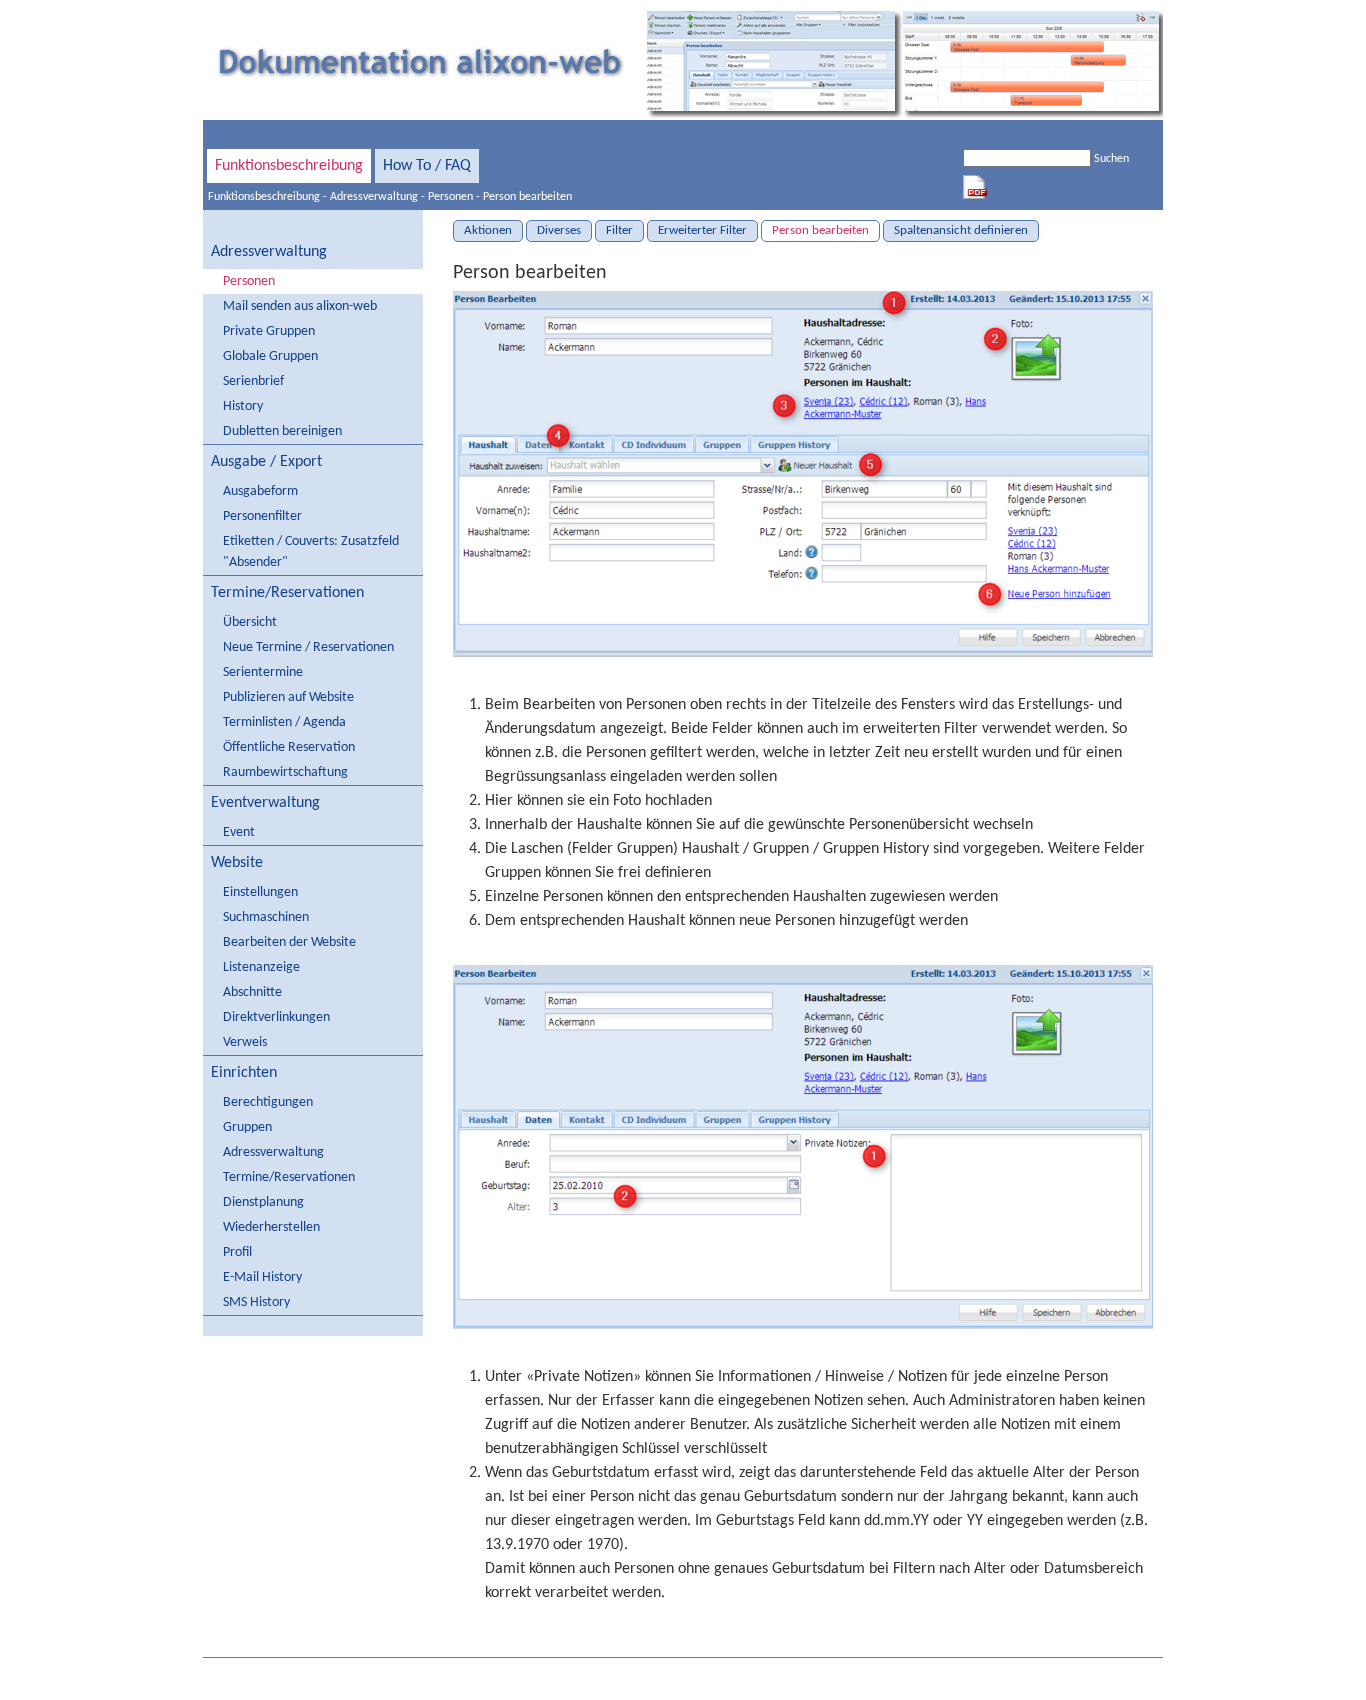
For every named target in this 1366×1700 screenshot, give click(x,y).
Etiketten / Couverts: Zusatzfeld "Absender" (311, 552)
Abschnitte (252, 992)
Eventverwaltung (265, 803)
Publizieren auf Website (288, 697)
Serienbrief (253, 381)
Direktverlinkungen (276, 1017)
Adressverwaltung (374, 197)
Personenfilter (262, 516)
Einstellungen (260, 892)
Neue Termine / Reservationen (308, 647)
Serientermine (263, 672)
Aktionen (488, 230)
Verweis (245, 1042)
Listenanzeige (261, 967)
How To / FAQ (427, 166)
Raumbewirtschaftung (285, 772)
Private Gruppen (269, 331)
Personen (450, 197)
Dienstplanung (263, 1202)
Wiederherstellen (271, 1227)
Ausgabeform (260, 491)
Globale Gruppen (270, 356)
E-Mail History (262, 1277)
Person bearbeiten (527, 197)
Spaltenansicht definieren (961, 230)
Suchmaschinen (266, 917)
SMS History (256, 1302)
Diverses (559, 230)
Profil (237, 1252)
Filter (619, 230)
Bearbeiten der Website (289, 942)
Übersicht (250, 622)
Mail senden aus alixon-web (300, 306)
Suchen (1111, 159)
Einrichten (244, 1073)
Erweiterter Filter (702, 230)
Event (239, 832)
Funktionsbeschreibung (289, 166)
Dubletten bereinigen (282, 431)
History (243, 406)
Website (237, 863)
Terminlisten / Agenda (284, 722)
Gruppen (247, 1127)
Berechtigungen (268, 1102)
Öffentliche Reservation (289, 747)
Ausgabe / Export (266, 462)
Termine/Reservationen (287, 593)
